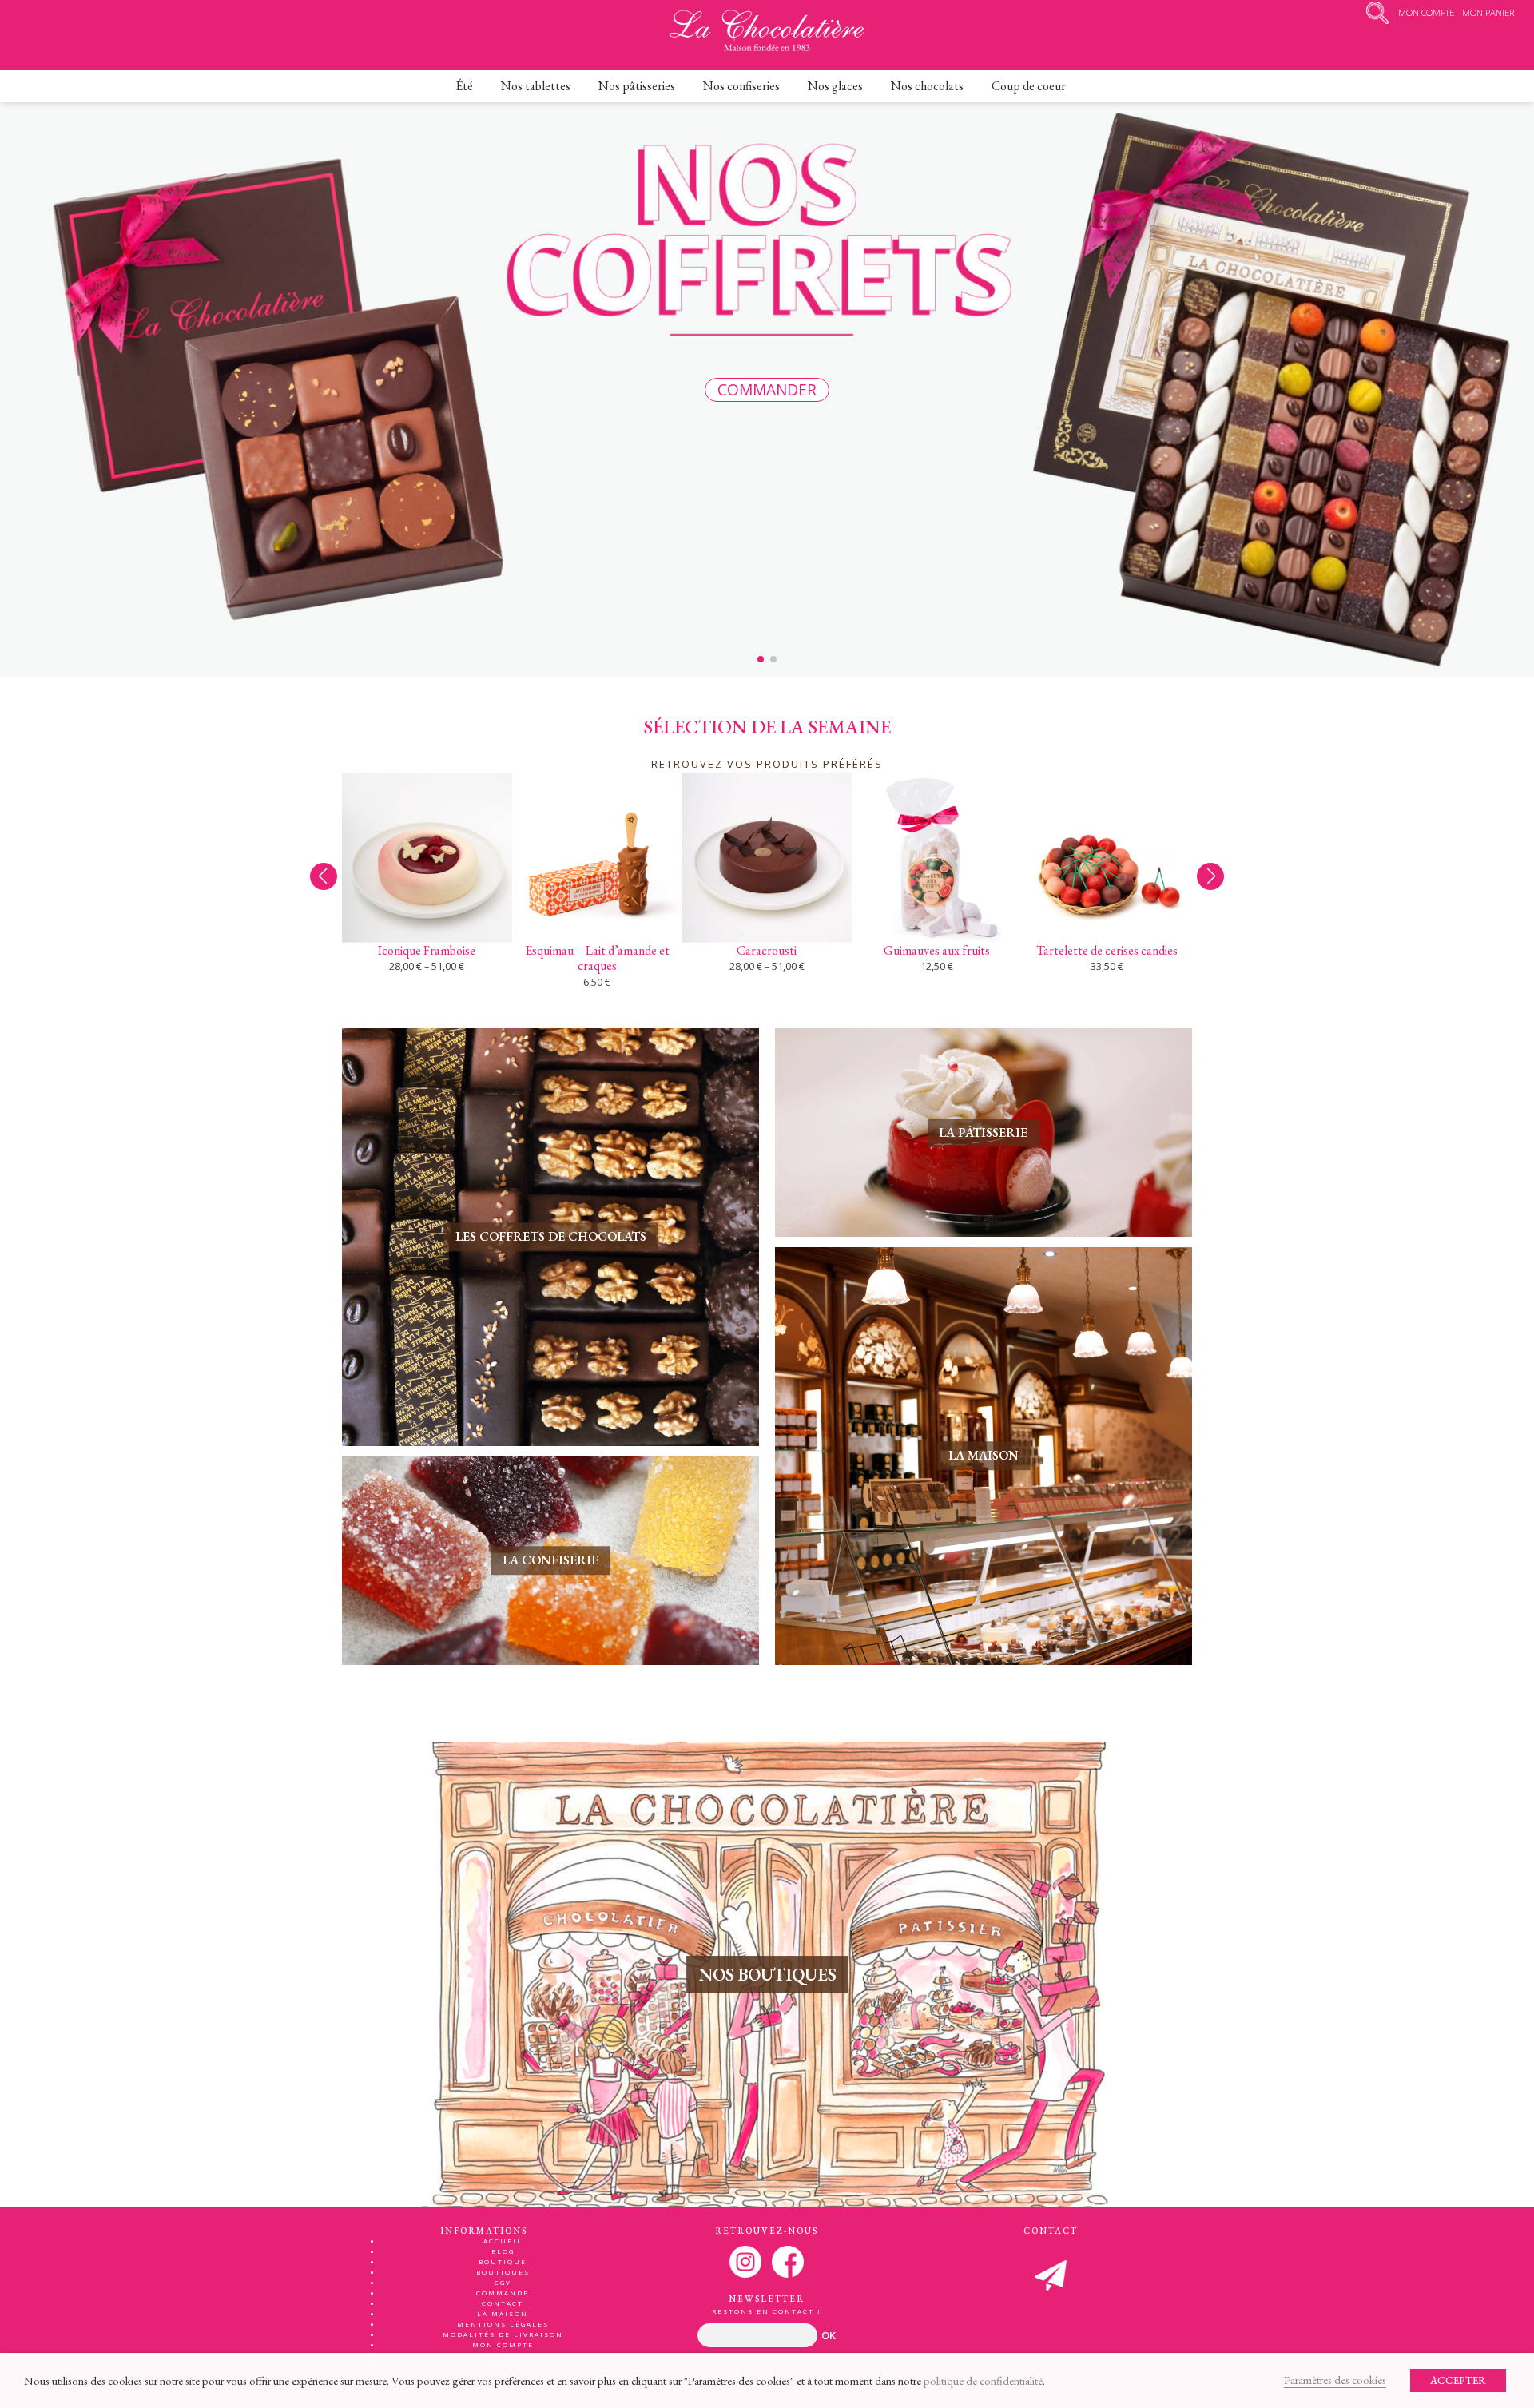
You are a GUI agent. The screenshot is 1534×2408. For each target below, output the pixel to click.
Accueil (503, 2241)
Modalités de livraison (503, 2334)
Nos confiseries (741, 86)
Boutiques (503, 2272)
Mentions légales (503, 2324)
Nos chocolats (927, 86)
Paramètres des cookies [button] (1335, 2380)
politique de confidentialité (983, 2380)
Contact (503, 2303)
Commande (503, 2293)
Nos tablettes (536, 86)
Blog (503, 2251)
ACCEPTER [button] (1458, 2380)
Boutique (503, 2261)
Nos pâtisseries (637, 86)
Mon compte (503, 2344)
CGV (503, 2282)
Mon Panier (1488, 12)
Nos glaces (835, 86)
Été (464, 86)
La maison (503, 2313)
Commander (767, 389)
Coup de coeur (1029, 86)
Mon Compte (1426, 12)
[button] (1210, 876)
